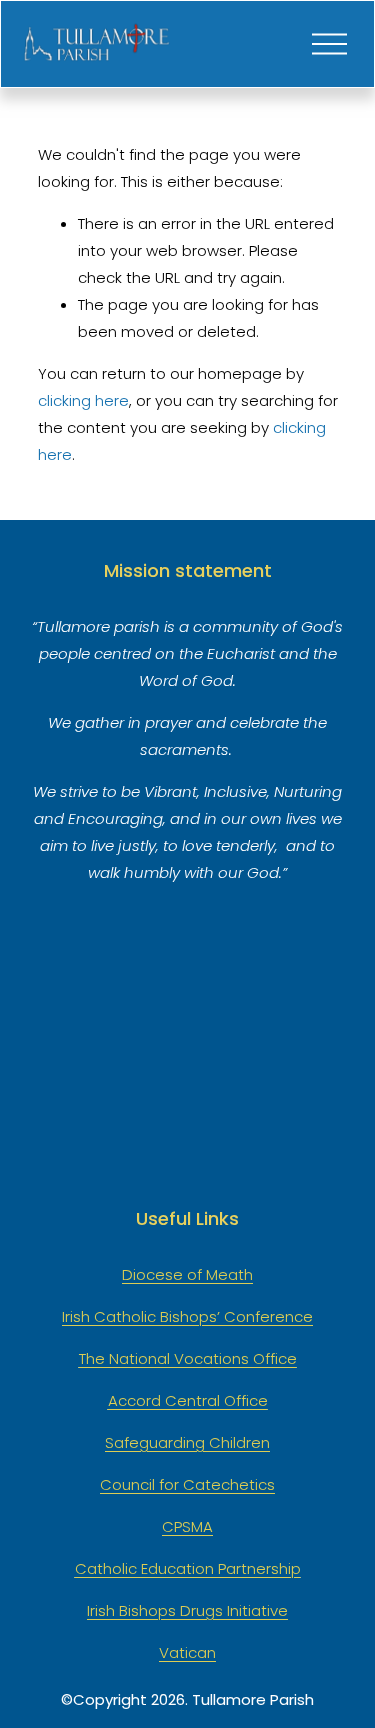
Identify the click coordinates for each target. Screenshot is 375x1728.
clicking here (83, 400)
